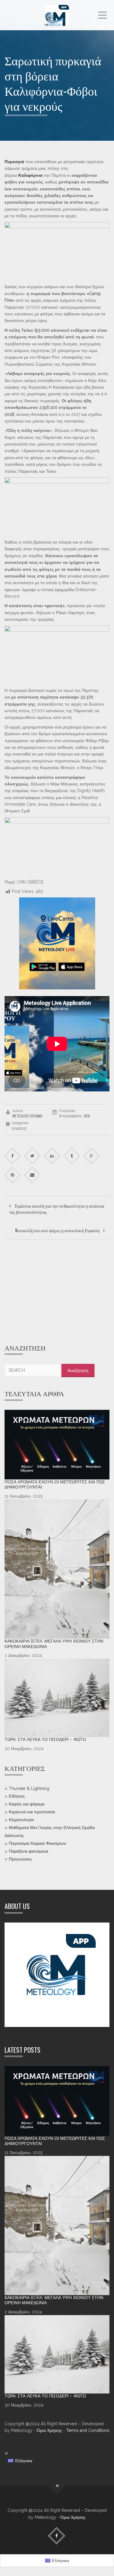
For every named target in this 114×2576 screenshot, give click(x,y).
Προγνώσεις (20, 1859)
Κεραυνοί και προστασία (32, 1812)
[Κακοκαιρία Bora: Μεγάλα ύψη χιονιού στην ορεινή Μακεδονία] (57, 1569)
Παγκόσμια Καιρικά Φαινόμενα (37, 1843)
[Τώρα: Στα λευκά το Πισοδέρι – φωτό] (57, 1698)
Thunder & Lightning (29, 1788)
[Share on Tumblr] (72, 1156)
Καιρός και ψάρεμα (27, 1804)
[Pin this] (13, 1175)
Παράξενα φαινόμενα (28, 1851)
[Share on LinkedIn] (52, 1156)
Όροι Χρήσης (49, 2430)
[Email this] (32, 1175)
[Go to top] (57, 2486)
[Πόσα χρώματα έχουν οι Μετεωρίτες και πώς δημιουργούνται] (57, 1445)
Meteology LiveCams (27, 1116)
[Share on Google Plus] (92, 1156)
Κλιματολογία (21, 1820)
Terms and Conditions (88, 2430)
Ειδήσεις (19, 1128)
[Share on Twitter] (32, 1156)
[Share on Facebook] (13, 1156)
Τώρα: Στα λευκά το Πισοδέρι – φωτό (45, 1739)
